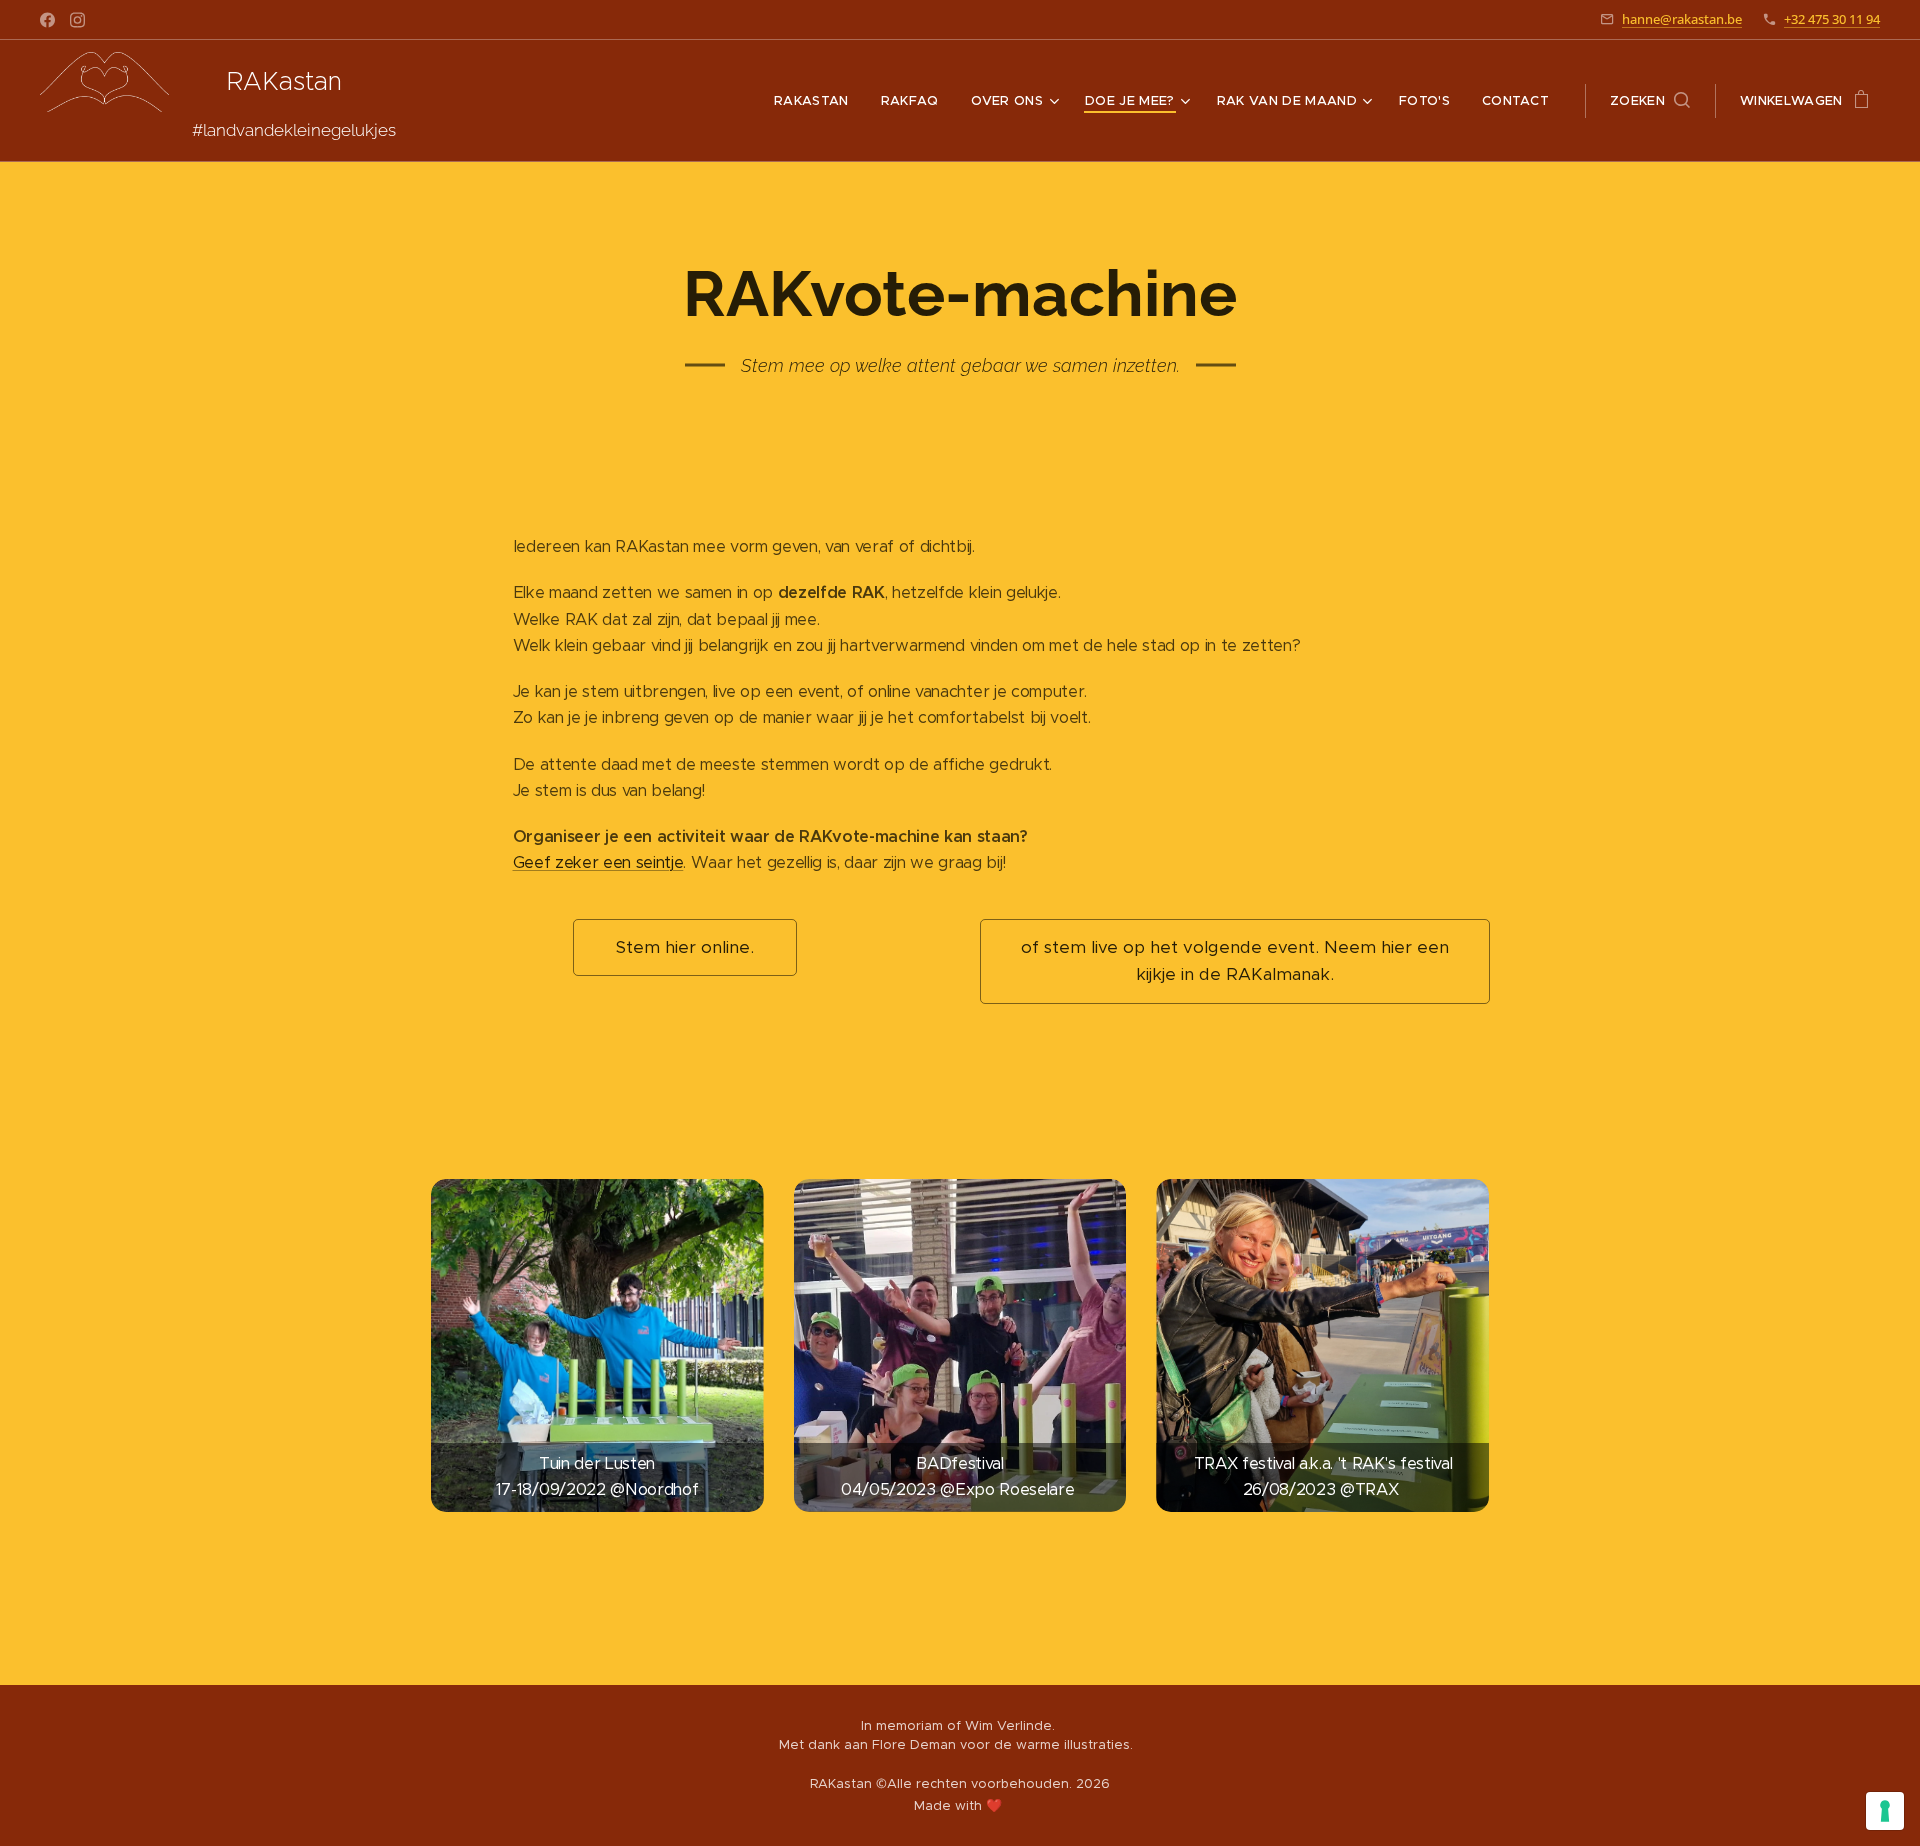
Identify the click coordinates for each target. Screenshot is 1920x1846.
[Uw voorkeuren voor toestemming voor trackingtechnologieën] (1885, 1811)
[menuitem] (817, 101)
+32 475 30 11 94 (1832, 19)
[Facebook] (47, 20)
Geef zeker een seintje (598, 862)
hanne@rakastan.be (1682, 19)
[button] (1650, 101)
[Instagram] (77, 20)
